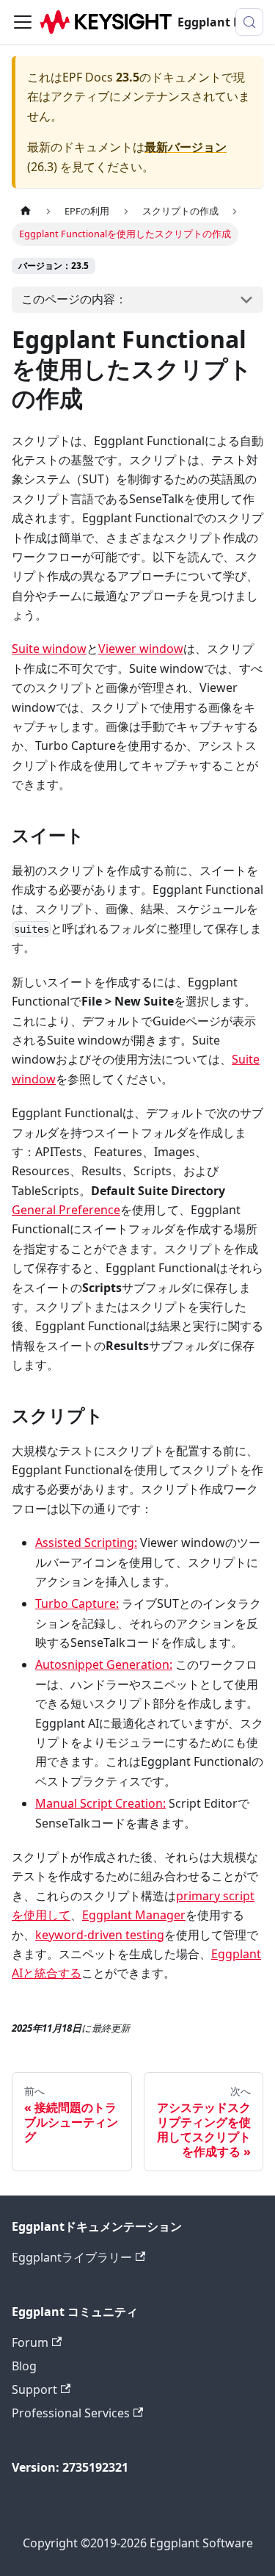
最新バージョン (186, 147)
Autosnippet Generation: (104, 1664)
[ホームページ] (26, 211)
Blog (24, 2366)
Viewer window (141, 649)
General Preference (66, 1210)
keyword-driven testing (100, 1935)
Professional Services (71, 2413)
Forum (30, 2342)
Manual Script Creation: (100, 1803)
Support (34, 2389)
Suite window (49, 649)
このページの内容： (74, 299)
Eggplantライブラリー (72, 2257)
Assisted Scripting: (86, 1543)
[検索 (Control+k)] (249, 22)
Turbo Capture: (77, 1603)
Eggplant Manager (134, 1915)
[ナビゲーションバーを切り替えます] (23, 22)
